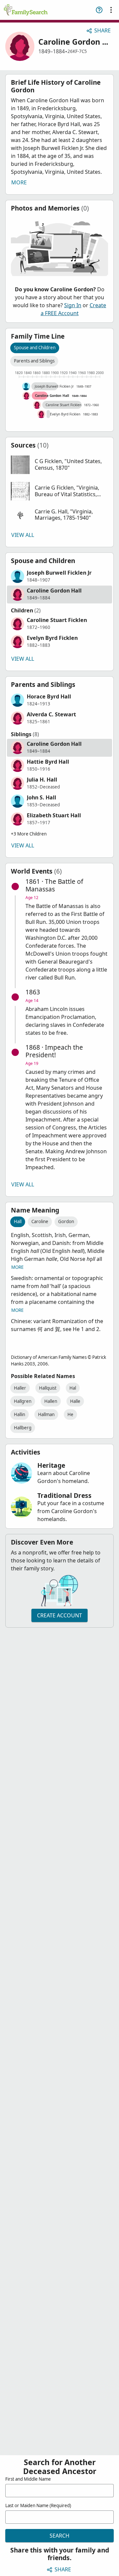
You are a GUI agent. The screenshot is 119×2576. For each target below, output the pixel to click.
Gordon (66, 1221)
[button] (59, 465)
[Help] (99, 10)
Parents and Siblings (34, 361)
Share (102, 30)
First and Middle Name (28, 2479)
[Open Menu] (111, 10)
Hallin (20, 1414)
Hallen (51, 1401)
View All (23, 535)
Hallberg (23, 1428)
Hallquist (48, 1388)
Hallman (46, 1414)
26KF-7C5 (77, 51)
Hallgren (23, 1401)
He (70, 1414)
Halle (75, 1401)
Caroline (40, 1221)
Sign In (73, 305)
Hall (18, 1221)
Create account (59, 1615)
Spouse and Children (35, 348)
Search (59, 2536)
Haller (20, 1388)
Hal (73, 1388)
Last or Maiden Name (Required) (38, 2505)
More (19, 182)
